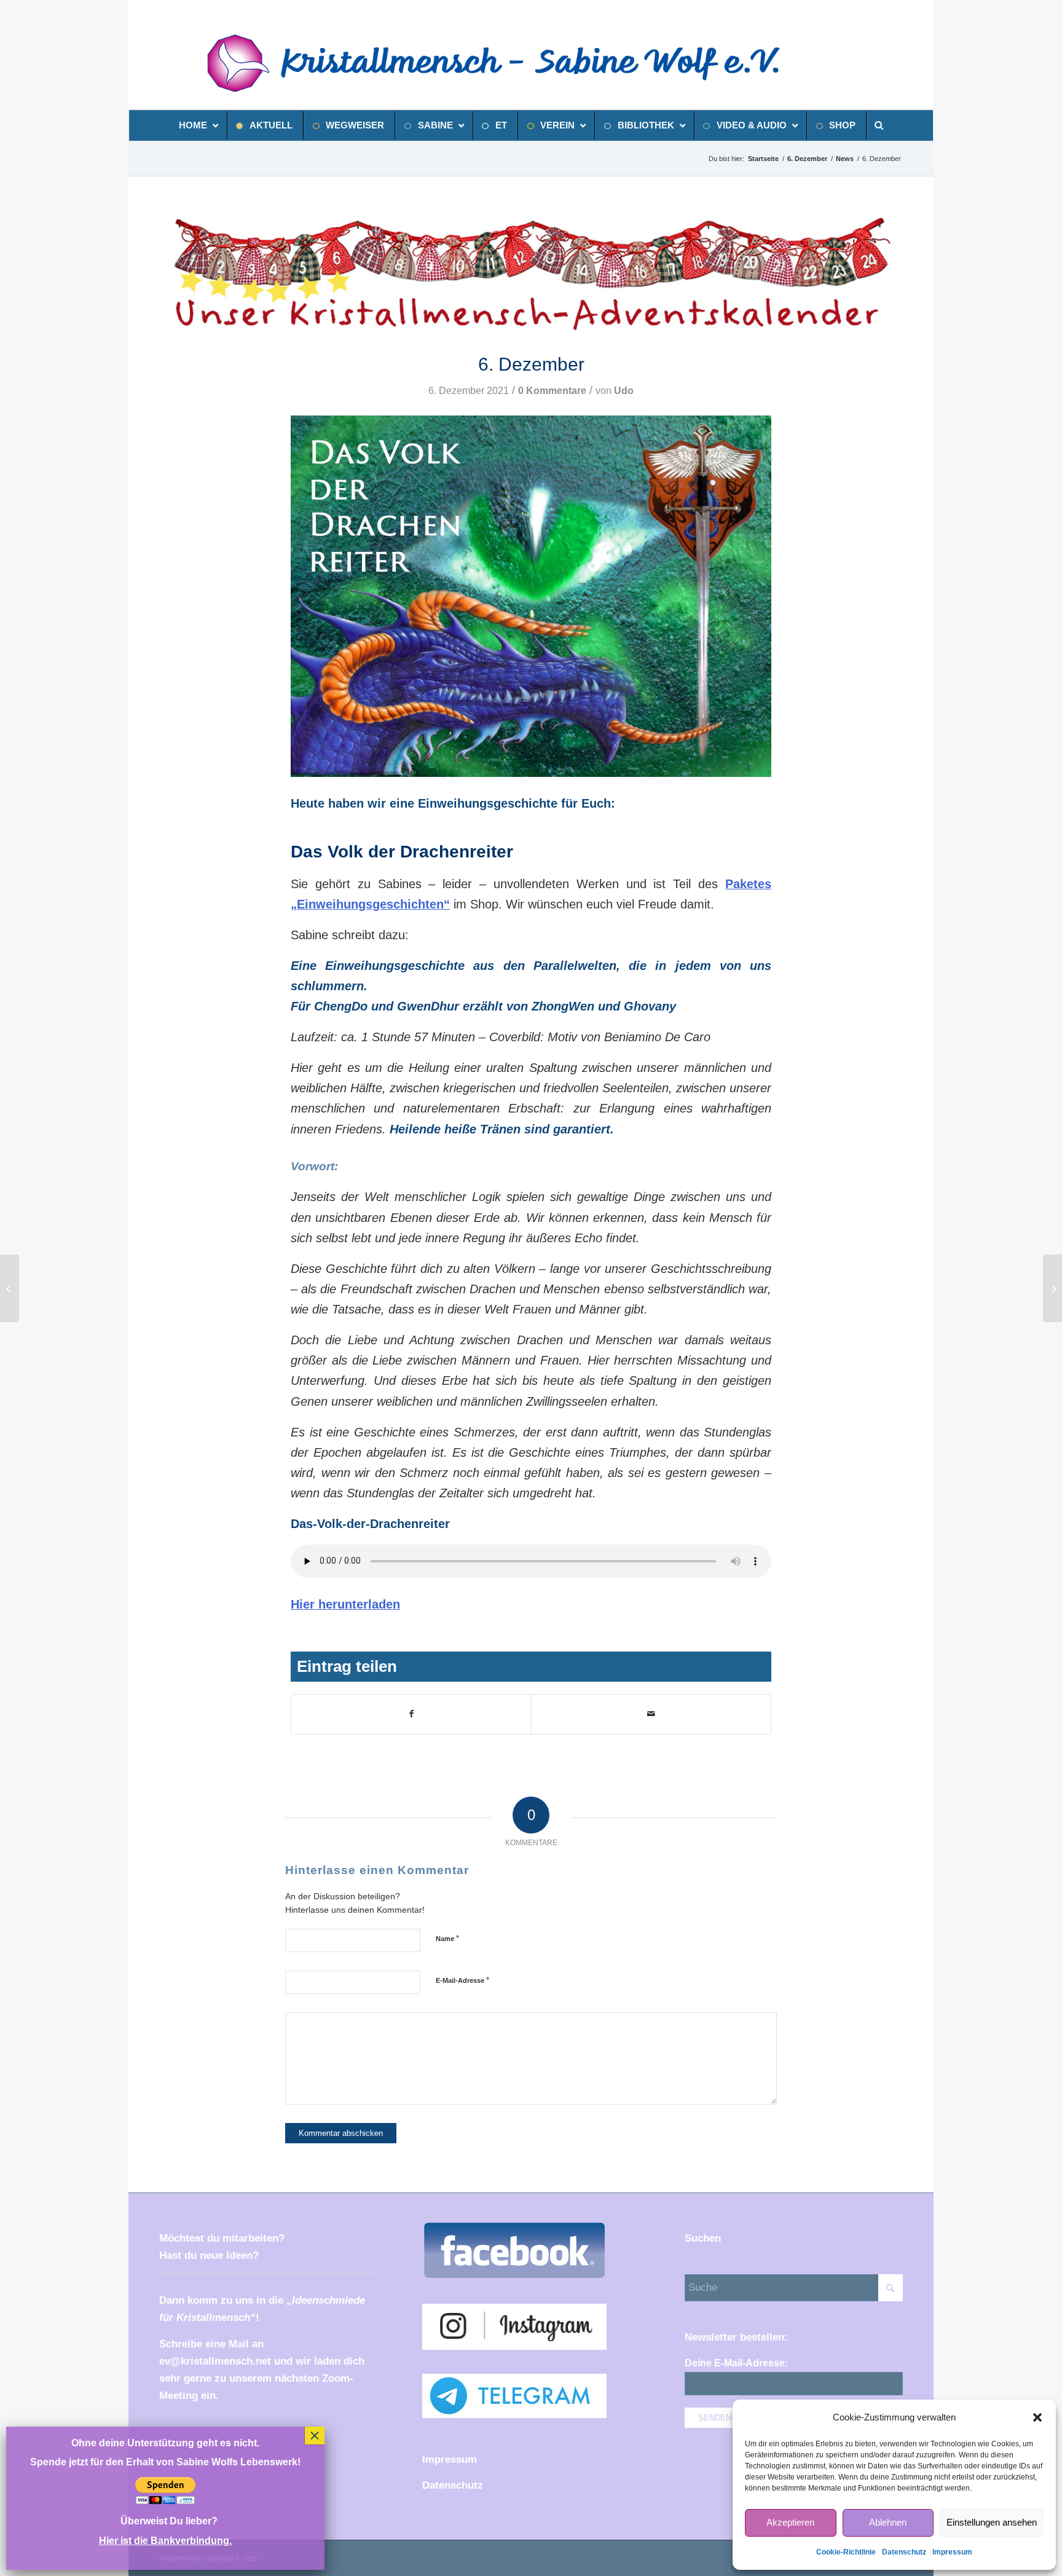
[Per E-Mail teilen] (651, 1714)
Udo (624, 391)
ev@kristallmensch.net (215, 2361)
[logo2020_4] (508, 63)
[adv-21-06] (531, 273)
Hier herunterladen (345, 1604)
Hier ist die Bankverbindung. (165, 2541)
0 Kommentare (552, 391)
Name (447, 1938)
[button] (1037, 2417)
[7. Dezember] (1052, 1288)
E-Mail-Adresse (462, 1980)
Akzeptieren (790, 2522)
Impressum (952, 2552)
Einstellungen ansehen (992, 2522)
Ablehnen (888, 2522)
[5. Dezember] (10, 1288)
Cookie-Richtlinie (846, 2552)
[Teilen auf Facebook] (411, 1714)
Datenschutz (904, 2552)
